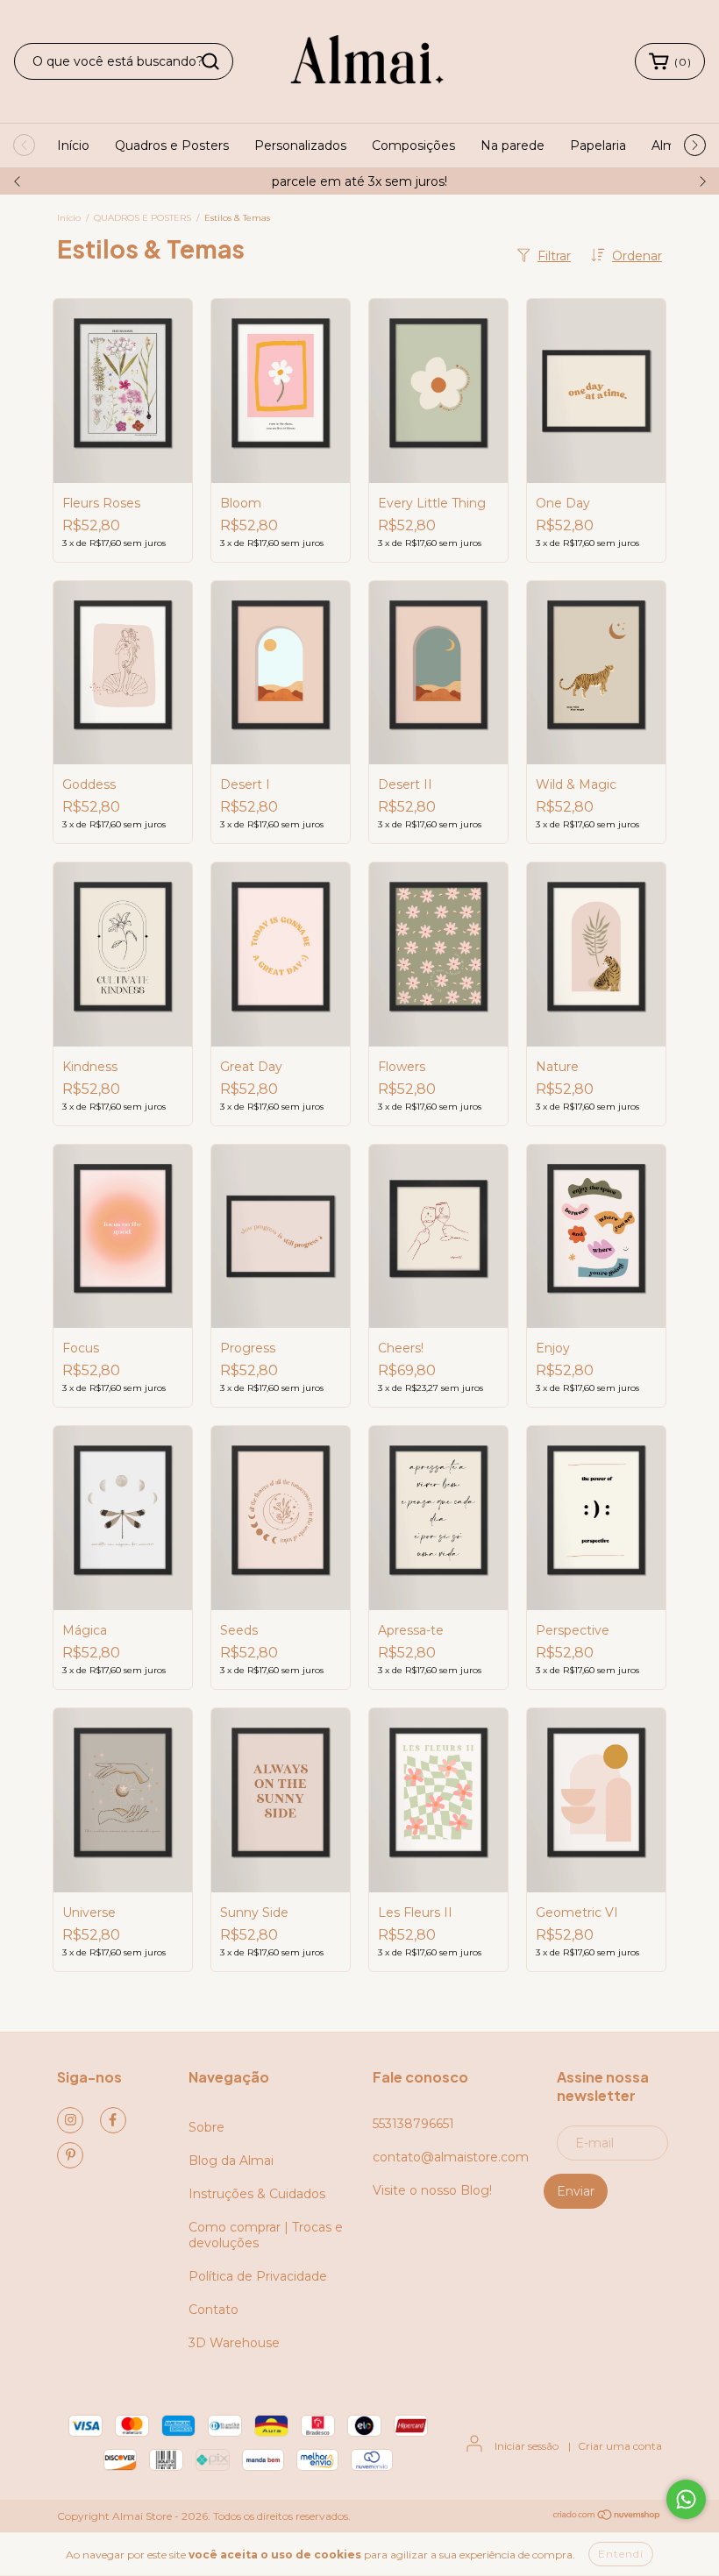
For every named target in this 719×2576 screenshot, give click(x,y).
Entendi (621, 2554)
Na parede (513, 145)
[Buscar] (210, 61)
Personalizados (300, 145)
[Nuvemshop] (607, 2517)
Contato (214, 2310)
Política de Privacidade (258, 2276)
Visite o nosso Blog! (432, 2190)
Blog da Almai (231, 2161)
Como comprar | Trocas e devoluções (266, 2235)
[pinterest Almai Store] (70, 2155)
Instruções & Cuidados (257, 2194)
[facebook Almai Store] (113, 2120)
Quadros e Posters (172, 145)
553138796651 (413, 2124)
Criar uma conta (620, 2446)
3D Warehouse (234, 2343)
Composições (413, 145)
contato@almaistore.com (451, 2157)
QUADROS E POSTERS (142, 218)
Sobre (206, 2127)
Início (73, 145)
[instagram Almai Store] (70, 2120)
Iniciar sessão (527, 2446)
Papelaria (598, 145)
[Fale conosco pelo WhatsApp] (686, 2499)
